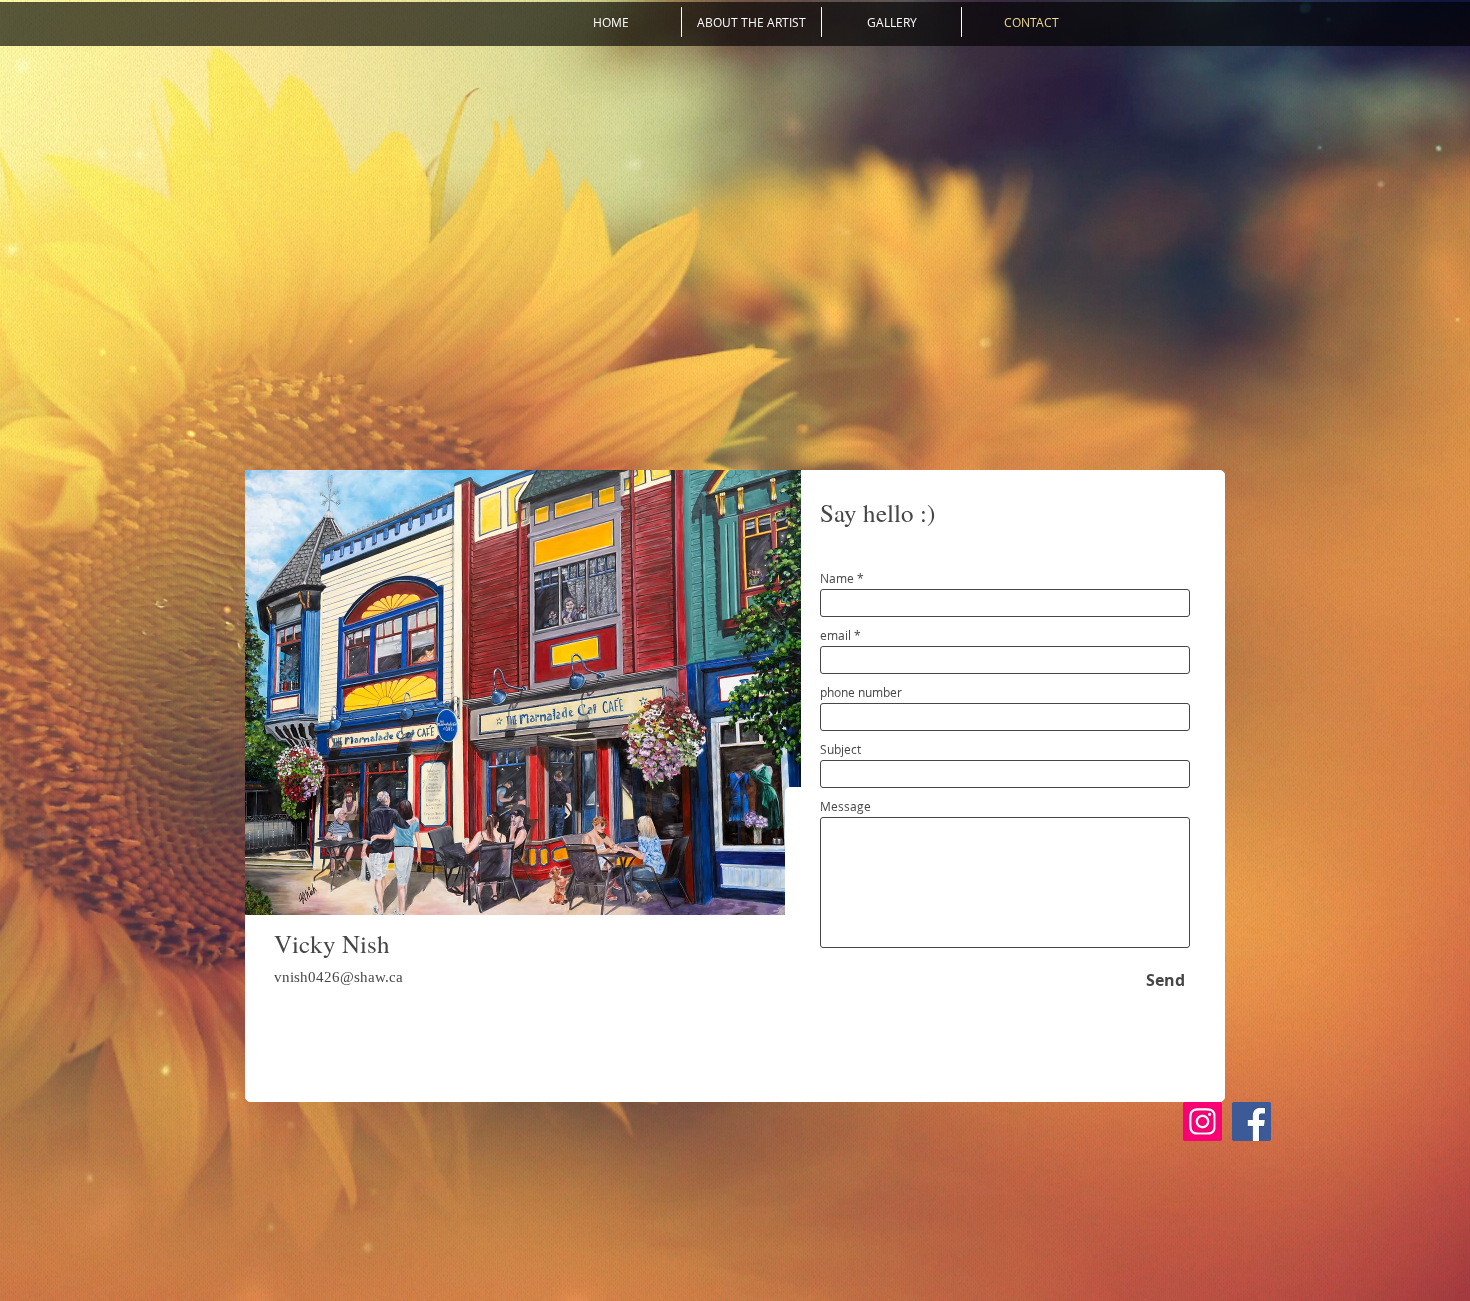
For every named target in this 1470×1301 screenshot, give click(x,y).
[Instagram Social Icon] (1202, 1121)
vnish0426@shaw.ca (338, 977)
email (835, 635)
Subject (840, 749)
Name (837, 578)
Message (845, 806)
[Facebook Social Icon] (1251, 1121)
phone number (861, 692)
